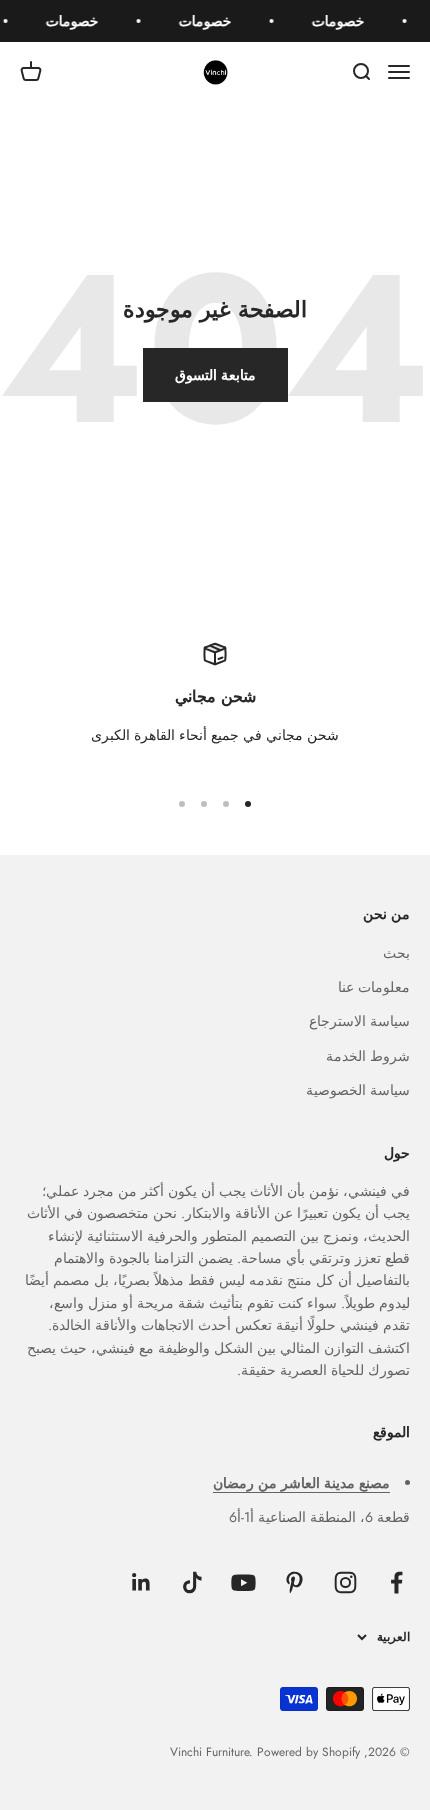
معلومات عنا (374, 987)
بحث (396, 953)
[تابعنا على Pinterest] (294, 1582)
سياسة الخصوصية (358, 1090)
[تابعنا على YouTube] (243, 1582)
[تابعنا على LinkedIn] (141, 1582)
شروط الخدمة (368, 1056)
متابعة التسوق (215, 375)
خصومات (340, 21)
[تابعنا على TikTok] (192, 1582)
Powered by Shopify (308, 1752)
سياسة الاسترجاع (359, 1021)
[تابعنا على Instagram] (345, 1582)
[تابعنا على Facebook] (396, 1582)
